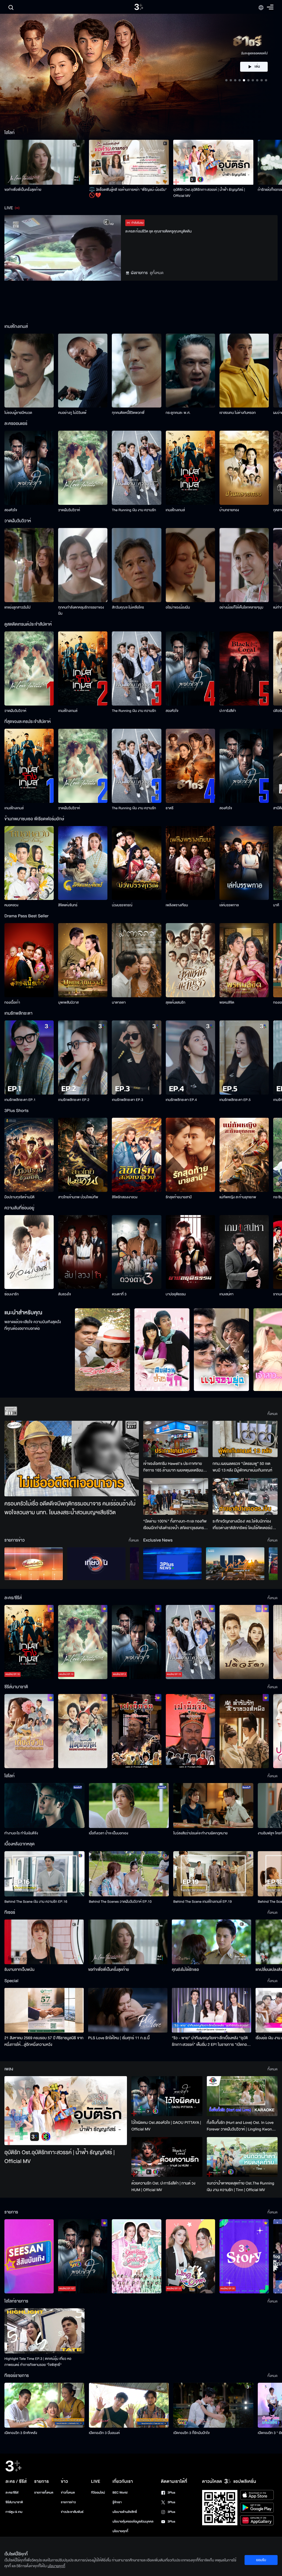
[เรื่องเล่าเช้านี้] (34, 1564)
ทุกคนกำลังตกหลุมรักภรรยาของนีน (81, 610)
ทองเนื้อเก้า (12, 1002)
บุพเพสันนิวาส (68, 1002)
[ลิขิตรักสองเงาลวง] (136, 1155)
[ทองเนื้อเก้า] (29, 960)
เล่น (257, 67)
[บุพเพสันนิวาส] (83, 960)
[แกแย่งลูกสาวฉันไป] (29, 565)
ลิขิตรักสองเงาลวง (125, 1197)
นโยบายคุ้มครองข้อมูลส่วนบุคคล (133, 2522)
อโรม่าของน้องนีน (178, 607)
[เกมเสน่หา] (244, 1252)
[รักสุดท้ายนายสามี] (190, 1155)
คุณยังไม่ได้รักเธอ (185, 1970)
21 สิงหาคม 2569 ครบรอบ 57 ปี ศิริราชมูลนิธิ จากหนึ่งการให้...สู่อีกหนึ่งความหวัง (44, 2041)
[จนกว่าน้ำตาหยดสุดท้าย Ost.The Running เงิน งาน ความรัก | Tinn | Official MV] (242, 2157)
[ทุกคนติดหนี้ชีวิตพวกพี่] (136, 371)
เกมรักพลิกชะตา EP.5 (235, 1100)
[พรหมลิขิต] (244, 960)
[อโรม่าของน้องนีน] (190, 565)
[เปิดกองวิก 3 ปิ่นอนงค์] (129, 2405)
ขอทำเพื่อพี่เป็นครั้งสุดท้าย (23, 190)
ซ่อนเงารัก (12, 1294)
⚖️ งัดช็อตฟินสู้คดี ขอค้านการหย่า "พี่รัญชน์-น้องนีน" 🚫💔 (128, 193)
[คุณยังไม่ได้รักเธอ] (211, 1942)
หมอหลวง (11, 905)
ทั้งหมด (272, 1414)
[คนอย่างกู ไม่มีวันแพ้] (83, 371)
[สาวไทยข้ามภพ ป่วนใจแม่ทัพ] (83, 1155)
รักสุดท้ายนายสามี (179, 1197)
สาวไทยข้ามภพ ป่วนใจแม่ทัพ (78, 1197)
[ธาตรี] (190, 766)
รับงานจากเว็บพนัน (19, 1970)
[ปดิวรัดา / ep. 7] (244, 1642)
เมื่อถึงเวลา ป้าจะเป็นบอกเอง (109, 1833)
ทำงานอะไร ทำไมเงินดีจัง (21, 1833)
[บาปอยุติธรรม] (190, 1252)
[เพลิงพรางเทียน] (190, 863)
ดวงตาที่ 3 (119, 1294)
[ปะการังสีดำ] (244, 668)
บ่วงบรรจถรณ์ (122, 905)
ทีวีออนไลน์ (98, 2493)
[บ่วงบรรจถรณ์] (136, 863)
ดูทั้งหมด (157, 273)
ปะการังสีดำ (228, 711)
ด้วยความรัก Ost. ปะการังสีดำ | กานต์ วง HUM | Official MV (163, 2187)
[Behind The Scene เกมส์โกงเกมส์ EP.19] (213, 1874)
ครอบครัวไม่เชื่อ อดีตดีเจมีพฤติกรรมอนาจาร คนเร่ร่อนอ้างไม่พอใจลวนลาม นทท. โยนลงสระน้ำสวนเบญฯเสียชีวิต (70, 1508)
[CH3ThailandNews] (172, 1564)
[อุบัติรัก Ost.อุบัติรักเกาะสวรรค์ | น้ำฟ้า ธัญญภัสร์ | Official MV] (213, 162)
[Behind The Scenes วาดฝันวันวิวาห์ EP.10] (129, 1874)
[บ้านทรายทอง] (244, 468)
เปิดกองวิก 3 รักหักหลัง (21, 2433)
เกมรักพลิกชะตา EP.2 (74, 1100)
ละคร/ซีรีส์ (12, 2493)
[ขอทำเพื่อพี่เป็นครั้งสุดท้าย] (44, 162)
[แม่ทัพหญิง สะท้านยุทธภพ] (244, 1155)
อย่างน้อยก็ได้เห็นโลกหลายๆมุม (241, 607)
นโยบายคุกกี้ (120, 2531)
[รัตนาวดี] (102, 1350)
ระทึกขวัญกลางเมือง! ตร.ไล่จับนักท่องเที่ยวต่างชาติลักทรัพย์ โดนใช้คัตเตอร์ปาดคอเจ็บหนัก (245, 1525)
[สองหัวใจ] (29, 468)
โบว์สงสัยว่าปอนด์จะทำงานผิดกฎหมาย (200, 1833)
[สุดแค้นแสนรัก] (190, 960)
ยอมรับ (261, 2560)
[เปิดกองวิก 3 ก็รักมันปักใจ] (213, 2405)
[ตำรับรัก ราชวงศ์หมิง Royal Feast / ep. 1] (244, 1731)
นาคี (276, 905)
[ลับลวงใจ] (83, 1252)
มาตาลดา (119, 1002)
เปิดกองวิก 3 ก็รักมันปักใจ (191, 2433)
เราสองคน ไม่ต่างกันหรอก (238, 413)
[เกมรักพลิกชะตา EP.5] (244, 1058)
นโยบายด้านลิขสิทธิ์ (125, 2512)
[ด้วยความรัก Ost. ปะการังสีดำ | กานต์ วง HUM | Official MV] (167, 2157)
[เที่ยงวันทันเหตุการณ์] (96, 1564)
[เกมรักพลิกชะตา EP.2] (83, 1058)
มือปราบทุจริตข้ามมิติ (19, 1197)
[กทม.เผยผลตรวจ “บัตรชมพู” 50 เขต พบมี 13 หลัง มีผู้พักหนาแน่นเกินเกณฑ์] (245, 1439)
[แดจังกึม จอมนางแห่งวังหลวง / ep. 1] (83, 1731)
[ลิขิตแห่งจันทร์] (83, 863)
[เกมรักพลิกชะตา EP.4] (190, 1058)
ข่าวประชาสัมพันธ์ (72, 2512)
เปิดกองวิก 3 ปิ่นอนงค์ (105, 2433)
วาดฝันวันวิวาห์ (69, 510)
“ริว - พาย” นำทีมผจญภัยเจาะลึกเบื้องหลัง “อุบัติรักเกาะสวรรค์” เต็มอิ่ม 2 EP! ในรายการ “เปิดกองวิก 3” (210, 2041)
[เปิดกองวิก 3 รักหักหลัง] (44, 2405)
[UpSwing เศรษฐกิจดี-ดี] (235, 1564)
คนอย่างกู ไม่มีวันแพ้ (72, 413)
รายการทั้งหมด (44, 2493)
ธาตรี (170, 808)
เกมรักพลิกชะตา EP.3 (127, 1100)
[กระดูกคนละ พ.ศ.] (190, 371)
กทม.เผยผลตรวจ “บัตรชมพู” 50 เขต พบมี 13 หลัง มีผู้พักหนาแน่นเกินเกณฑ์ (242, 1467)
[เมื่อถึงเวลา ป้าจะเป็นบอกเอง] (129, 1806)
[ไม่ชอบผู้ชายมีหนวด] (29, 371)
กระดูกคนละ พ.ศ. (178, 413)
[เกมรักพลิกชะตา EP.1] (29, 1058)
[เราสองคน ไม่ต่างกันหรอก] (244, 371)
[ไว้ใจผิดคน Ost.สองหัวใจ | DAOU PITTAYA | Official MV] (167, 2096)
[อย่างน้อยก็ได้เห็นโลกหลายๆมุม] (244, 565)
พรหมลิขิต (227, 1002)
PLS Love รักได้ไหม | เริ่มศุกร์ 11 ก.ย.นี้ (119, 2038)
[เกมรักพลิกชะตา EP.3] (136, 1058)
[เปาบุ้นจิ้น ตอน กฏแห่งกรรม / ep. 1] (190, 1731)
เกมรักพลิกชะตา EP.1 (20, 1100)
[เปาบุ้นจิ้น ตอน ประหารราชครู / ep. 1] (136, 1731)
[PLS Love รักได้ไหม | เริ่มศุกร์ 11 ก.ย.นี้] (128, 2010)
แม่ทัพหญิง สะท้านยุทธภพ (238, 1197)
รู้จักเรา (117, 2502)
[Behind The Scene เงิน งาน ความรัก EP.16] (44, 1874)
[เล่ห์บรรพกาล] (244, 863)
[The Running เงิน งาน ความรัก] (136, 468)
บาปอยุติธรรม (176, 1294)
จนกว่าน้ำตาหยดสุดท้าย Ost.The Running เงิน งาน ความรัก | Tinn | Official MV (241, 2187)
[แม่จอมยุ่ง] (221, 1350)
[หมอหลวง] (29, 863)
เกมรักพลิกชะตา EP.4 (181, 1100)
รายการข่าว (68, 2502)
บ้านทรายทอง (229, 510)
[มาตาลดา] (136, 960)
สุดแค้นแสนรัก (176, 1002)
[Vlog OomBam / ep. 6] (136, 2256)
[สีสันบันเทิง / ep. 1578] (29, 2256)
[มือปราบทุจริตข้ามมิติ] (29, 1155)
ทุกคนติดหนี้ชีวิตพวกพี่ (128, 413)
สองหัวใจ (11, 510)
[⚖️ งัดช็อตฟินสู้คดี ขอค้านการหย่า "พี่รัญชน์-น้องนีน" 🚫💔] (129, 162)
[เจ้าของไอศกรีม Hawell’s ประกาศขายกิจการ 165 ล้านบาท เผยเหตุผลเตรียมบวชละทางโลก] (176, 1439)
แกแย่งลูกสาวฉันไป (17, 607)
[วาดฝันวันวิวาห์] (83, 468)
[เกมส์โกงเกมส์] (190, 468)
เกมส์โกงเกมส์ (175, 510)
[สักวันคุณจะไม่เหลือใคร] (136, 565)
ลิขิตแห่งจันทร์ (68, 905)
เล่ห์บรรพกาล (229, 905)
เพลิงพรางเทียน (177, 905)
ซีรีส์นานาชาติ (14, 2502)
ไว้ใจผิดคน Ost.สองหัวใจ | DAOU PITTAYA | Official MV (166, 2126)
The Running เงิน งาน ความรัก (134, 510)
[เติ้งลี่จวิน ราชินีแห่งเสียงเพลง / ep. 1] (29, 1731)
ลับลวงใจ (64, 1294)
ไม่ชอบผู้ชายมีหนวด (18, 413)
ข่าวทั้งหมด (68, 2493)
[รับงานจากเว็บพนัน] (44, 1942)
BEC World (120, 2493)
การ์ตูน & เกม (14, 2512)
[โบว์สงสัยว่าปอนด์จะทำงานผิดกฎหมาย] (213, 1806)
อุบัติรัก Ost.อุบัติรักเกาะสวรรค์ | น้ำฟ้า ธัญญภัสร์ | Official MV (209, 193)
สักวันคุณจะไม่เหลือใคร (128, 607)
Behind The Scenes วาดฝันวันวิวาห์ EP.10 (120, 1902)
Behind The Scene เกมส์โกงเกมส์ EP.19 (202, 1902)
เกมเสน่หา (227, 1294)
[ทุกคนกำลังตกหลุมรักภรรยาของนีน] (83, 565)
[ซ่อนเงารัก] (29, 1252)
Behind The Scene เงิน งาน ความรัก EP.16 (36, 1902)
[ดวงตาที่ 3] (136, 1252)
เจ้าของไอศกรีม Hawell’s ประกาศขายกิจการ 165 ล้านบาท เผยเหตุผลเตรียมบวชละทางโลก (173, 1467)
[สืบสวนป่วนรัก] (162, 1350)
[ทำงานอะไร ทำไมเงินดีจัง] (44, 1806)
